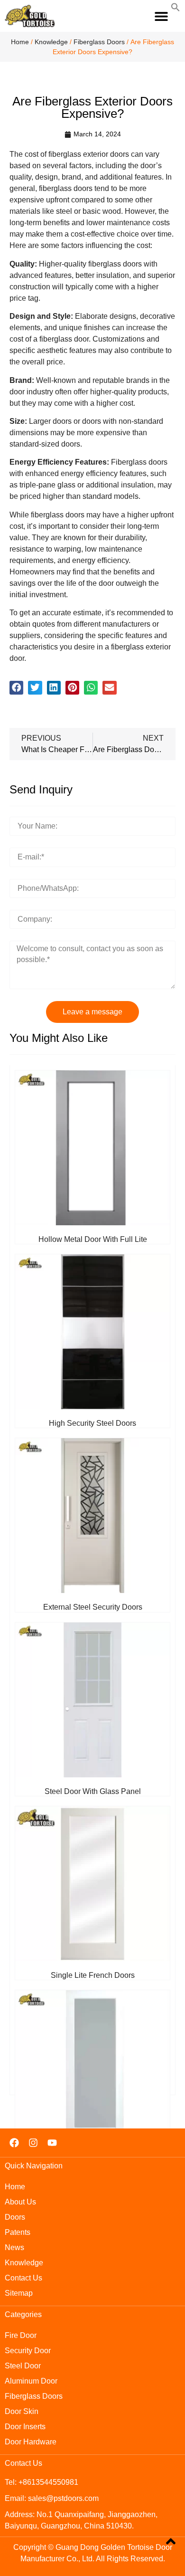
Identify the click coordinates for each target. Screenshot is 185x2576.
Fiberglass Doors (99, 42)
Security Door (28, 2351)
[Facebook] (14, 2143)
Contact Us (23, 2278)
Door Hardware (31, 2442)
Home (20, 42)
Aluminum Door (31, 2381)
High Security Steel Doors (92, 1423)
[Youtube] (52, 2143)
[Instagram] (33, 2143)
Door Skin (22, 2411)
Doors (15, 2217)
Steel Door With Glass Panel (93, 1791)
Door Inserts (25, 2427)
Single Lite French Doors (93, 1975)
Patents (18, 2232)
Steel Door (23, 2366)
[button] (162, 16)
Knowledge (51, 42)
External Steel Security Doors (93, 1607)
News (14, 2247)
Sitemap (19, 2293)
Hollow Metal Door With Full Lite (93, 1239)
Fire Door (21, 2335)
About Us (20, 2202)
